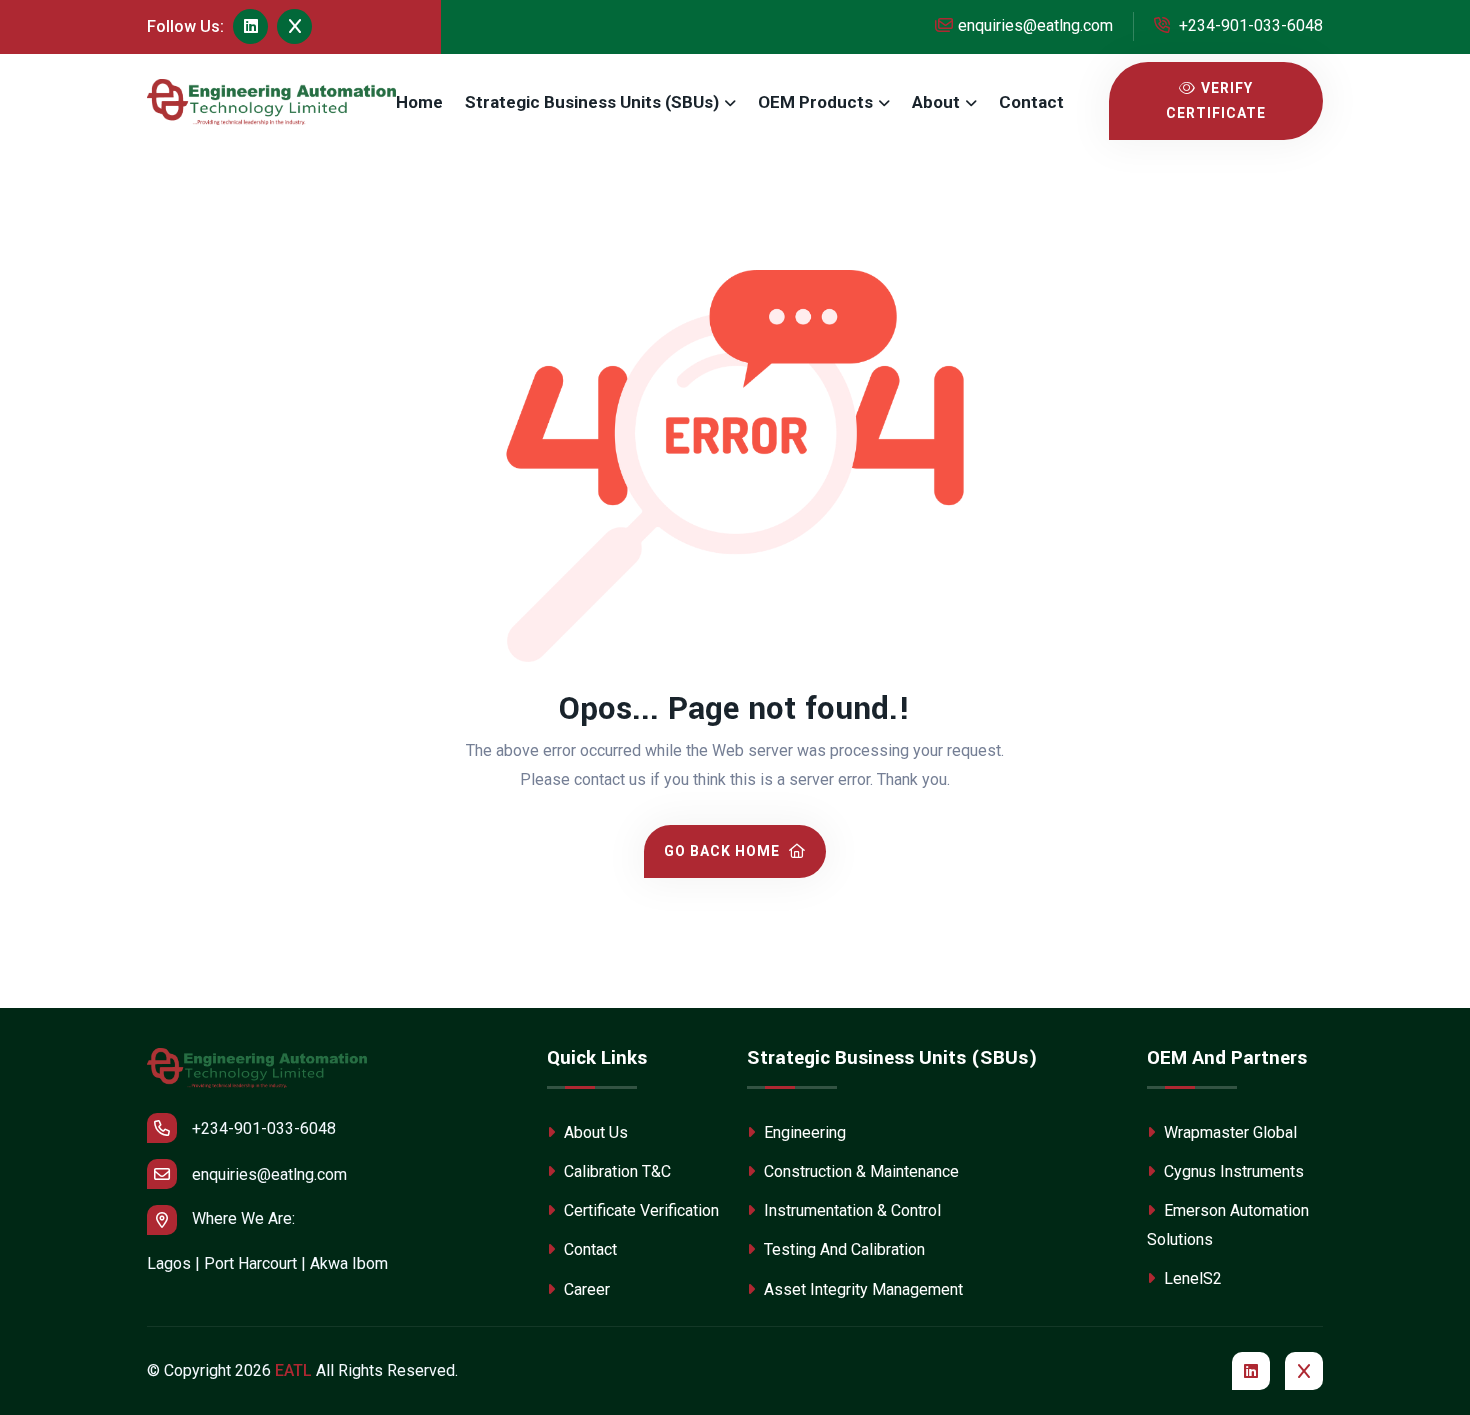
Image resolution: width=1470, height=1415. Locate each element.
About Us (594, 1132)
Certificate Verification (639, 1210)
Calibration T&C (615, 1171)
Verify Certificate (1216, 100)
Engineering (803, 1132)
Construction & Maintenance (859, 1171)
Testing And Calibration (842, 1249)
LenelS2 (1191, 1278)
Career (585, 1289)
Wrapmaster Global (1228, 1132)
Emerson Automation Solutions (1228, 1225)
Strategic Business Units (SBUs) (592, 102)
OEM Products (815, 102)
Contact (1031, 102)
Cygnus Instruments (1232, 1171)
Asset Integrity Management (861, 1289)
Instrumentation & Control (850, 1210)
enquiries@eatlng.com (1035, 25)
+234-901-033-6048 (1249, 25)
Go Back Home (724, 851)
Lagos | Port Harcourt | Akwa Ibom (267, 1263)
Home (419, 102)
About (936, 102)
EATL (293, 1370)
